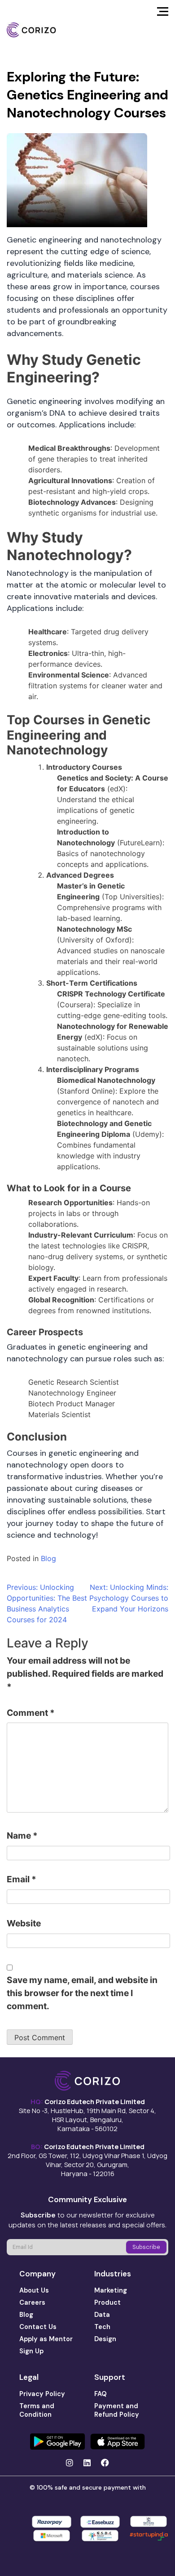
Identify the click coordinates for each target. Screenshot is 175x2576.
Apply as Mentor (46, 2339)
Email (22, 1879)
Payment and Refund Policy (117, 2410)
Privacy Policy (42, 2394)
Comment (31, 1713)
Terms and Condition (37, 2410)
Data (102, 2315)
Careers (32, 2302)
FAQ (101, 2394)
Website (24, 1923)
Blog (48, 1558)
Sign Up (31, 2351)
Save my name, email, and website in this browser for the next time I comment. (82, 1993)
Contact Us (38, 2327)
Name (22, 1836)
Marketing (111, 2290)
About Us (34, 2290)
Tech (102, 2327)
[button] (163, 14)
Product (107, 2302)
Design (105, 2339)
